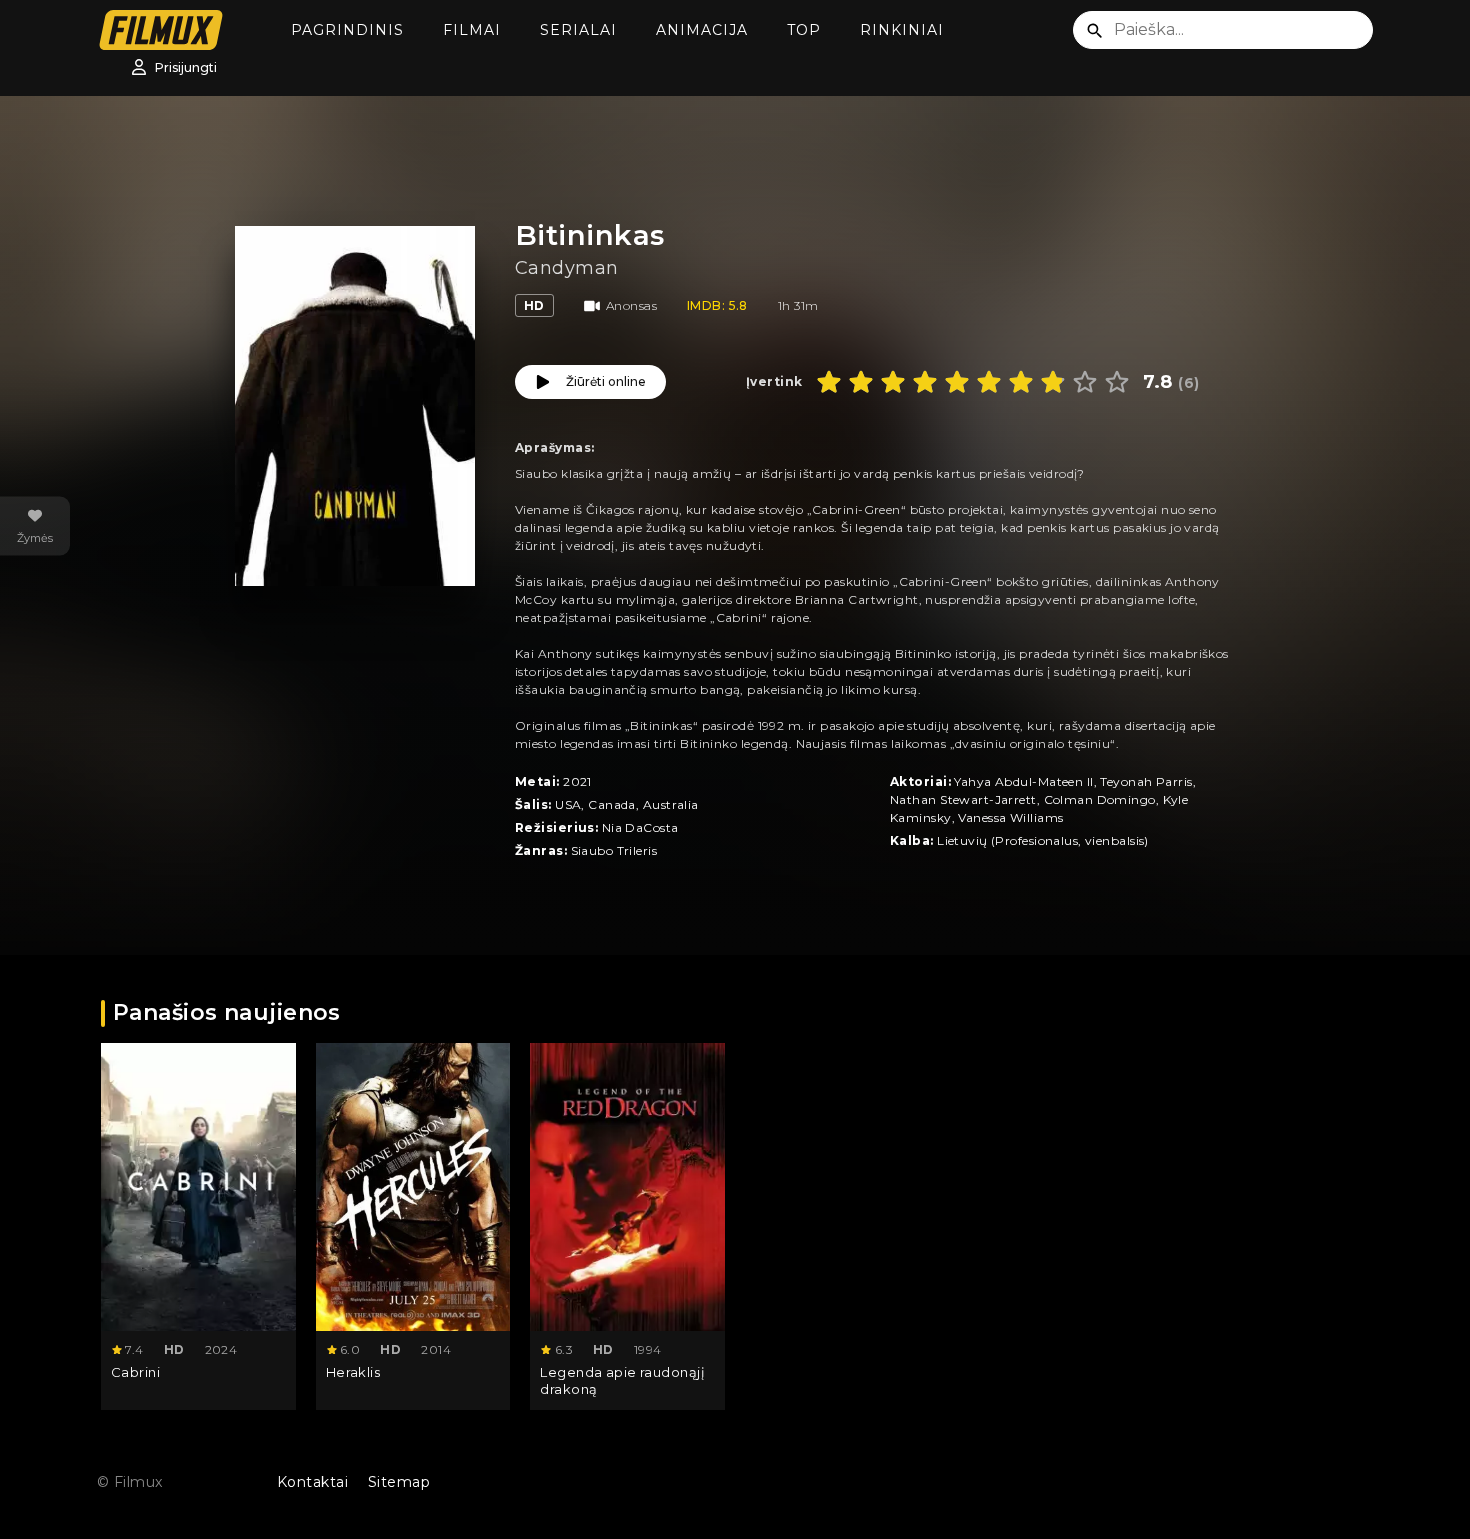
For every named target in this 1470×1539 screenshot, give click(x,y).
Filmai (472, 30)
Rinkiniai (902, 30)
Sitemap (399, 1482)
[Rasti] (1095, 31)
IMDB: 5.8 (717, 305)
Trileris (637, 850)
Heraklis (353, 1372)
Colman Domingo (1100, 799)
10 (1117, 382)
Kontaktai (312, 1482)
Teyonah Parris (1146, 781)
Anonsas (631, 305)
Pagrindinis (347, 30)
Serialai (578, 30)
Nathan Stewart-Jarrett (963, 799)
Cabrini (135, 1372)
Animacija (702, 30)
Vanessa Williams (1010, 817)
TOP (804, 30)
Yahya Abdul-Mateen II (1023, 781)
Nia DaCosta (640, 827)
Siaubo (592, 850)
